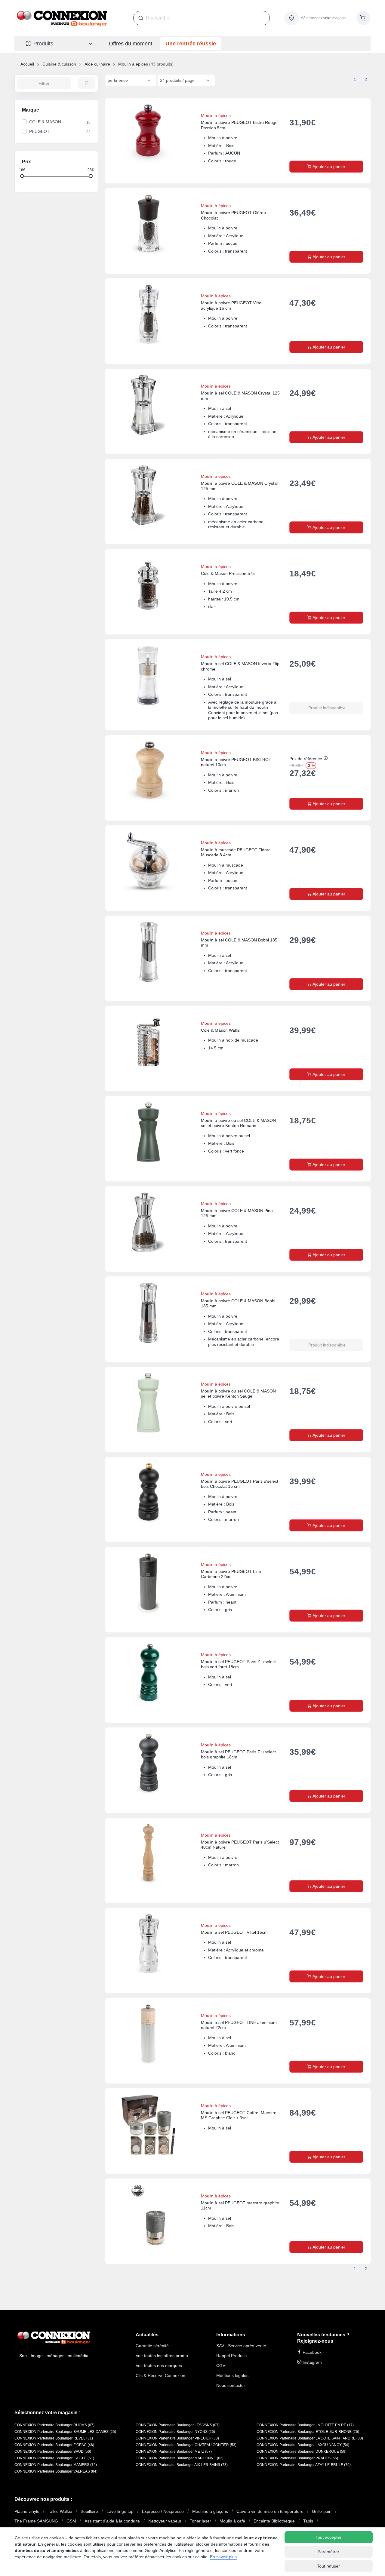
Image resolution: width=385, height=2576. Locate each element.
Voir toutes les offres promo (162, 2356)
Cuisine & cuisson (59, 64)
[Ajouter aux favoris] (360, 109)
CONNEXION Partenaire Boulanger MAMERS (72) (56, 2465)
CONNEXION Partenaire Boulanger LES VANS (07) (178, 2425)
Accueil (27, 64)
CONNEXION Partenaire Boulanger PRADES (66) (297, 2458)
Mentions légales (232, 2375)
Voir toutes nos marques (159, 2366)
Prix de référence (306, 759)
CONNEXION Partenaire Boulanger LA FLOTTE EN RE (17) (305, 2425)
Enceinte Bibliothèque (274, 2521)
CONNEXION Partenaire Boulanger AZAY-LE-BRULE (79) (304, 2465)
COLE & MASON (45, 122)
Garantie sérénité (152, 2346)
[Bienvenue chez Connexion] (62, 18)
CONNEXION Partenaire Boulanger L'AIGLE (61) (54, 2458)
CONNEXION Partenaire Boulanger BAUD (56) (53, 2452)
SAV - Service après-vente (241, 2346)
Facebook (311, 2352)
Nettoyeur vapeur (165, 2521)
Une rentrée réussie (191, 44)
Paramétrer (328, 2552)
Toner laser (200, 2521)
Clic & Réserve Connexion (160, 2375)
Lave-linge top (120, 2511)
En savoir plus (223, 2557)
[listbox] (131, 80)
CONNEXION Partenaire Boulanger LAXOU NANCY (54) (303, 2445)
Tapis (308, 2521)
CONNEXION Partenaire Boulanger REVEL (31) (54, 2438)
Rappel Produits (231, 2356)
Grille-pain (322, 2511)
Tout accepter (328, 2537)
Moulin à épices (133, 64)
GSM (71, 2521)
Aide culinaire (97, 64)
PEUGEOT (39, 131)
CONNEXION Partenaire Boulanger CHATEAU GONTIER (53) (186, 2445)
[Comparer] (345, 109)
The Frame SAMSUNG (36, 2521)
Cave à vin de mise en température (270, 2511)
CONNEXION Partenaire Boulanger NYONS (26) (175, 2432)
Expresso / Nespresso (163, 2511)
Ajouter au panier (328, 167)
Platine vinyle (27, 2511)
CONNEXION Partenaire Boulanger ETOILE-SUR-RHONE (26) (308, 2432)
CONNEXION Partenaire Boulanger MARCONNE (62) (180, 2458)
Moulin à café (232, 2521)
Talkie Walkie (60, 2511)
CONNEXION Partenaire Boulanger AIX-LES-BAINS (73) (182, 2465)
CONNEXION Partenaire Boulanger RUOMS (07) (54, 2425)
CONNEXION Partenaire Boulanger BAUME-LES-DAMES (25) (65, 2432)
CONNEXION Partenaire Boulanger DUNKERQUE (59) (302, 2452)
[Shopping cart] (363, 18)
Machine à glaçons (210, 2511)
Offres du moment (131, 44)
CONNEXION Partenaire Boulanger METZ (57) (174, 2452)
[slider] (22, 176)
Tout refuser (328, 2566)
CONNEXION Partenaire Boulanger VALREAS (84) (56, 2471)
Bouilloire (89, 2511)
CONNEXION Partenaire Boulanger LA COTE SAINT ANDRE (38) (310, 2438)
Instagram (312, 2362)
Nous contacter (231, 2385)
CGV (221, 2366)
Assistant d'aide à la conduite (112, 2521)
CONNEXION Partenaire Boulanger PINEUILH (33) (177, 2438)
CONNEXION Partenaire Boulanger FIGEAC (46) (54, 2445)
